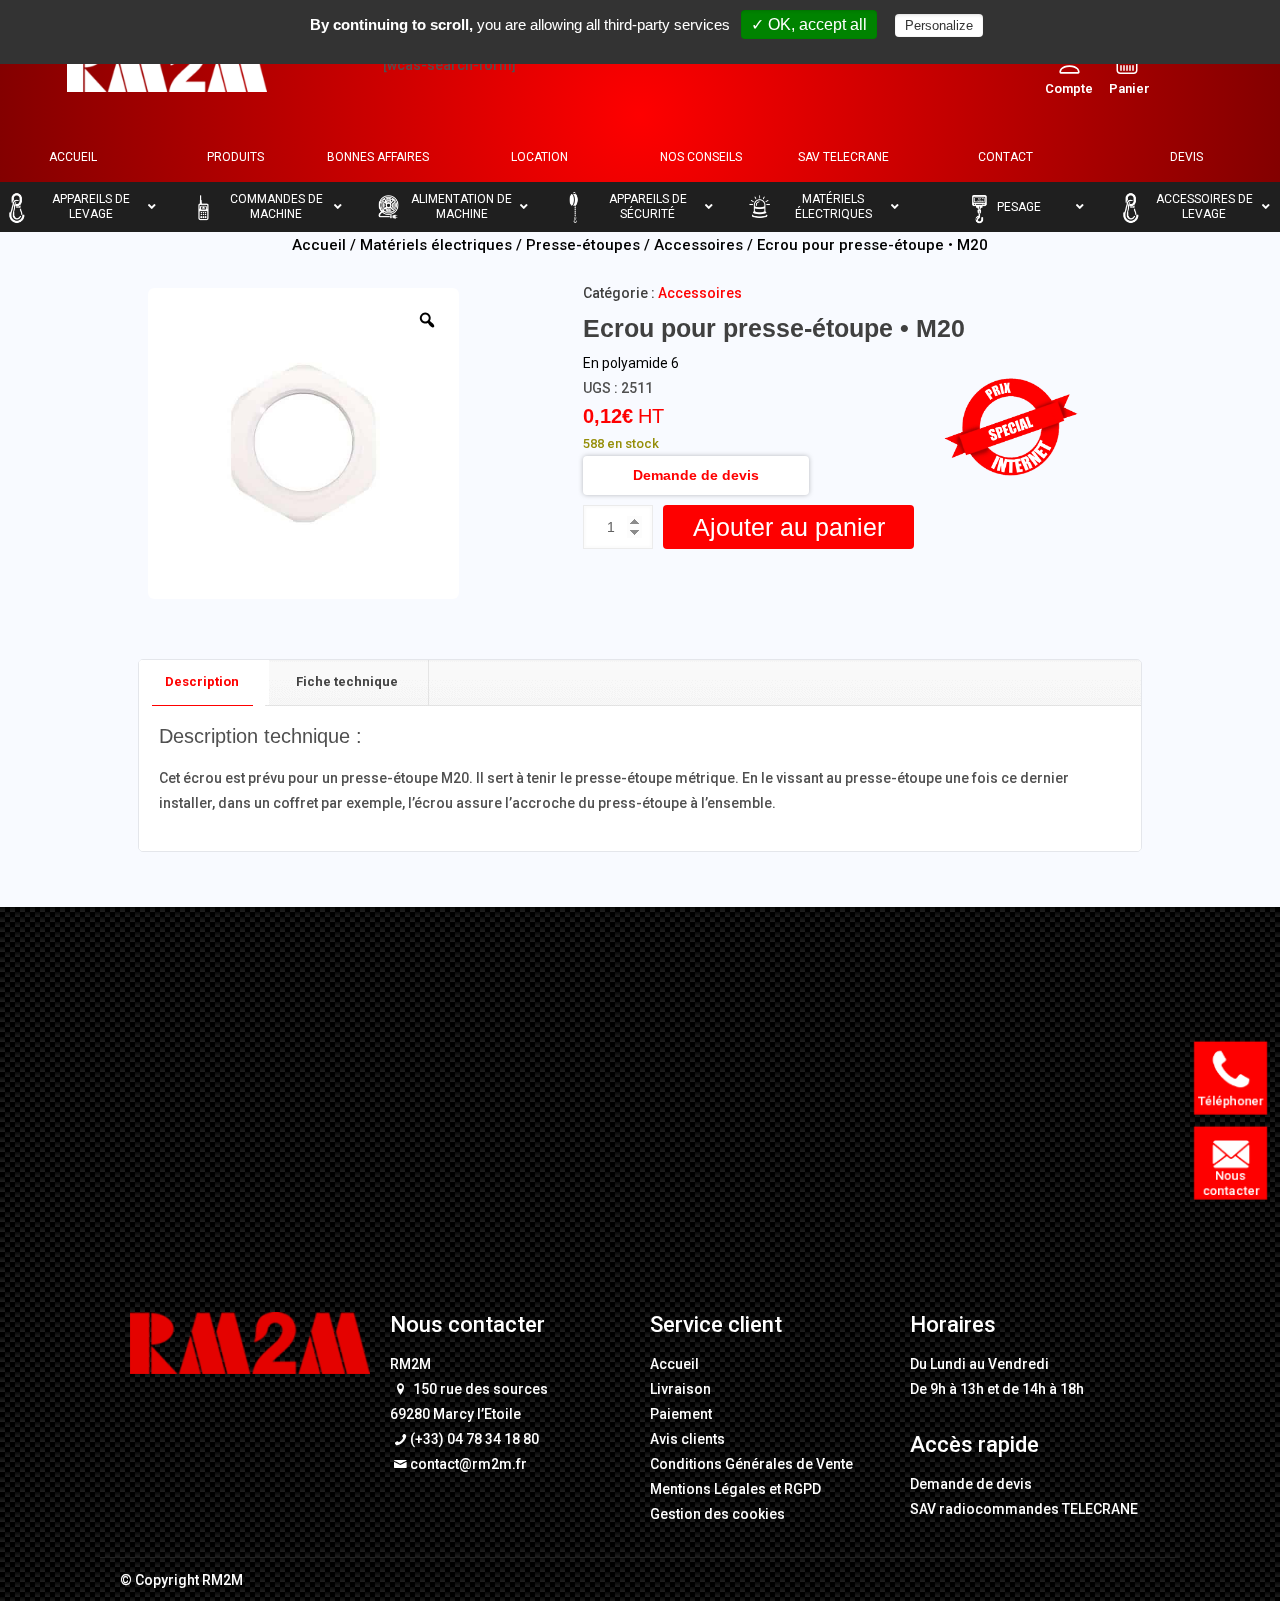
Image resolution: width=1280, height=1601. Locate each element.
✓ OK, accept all (809, 24)
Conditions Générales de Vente (751, 1464)
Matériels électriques (436, 245)
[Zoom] (427, 320)
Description (202, 681)
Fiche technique (347, 681)
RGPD (802, 1489)
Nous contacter (1234, 1182)
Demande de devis (696, 475)
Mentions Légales (708, 1489)
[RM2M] (167, 65)
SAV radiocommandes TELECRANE (1024, 1509)
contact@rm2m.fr (468, 1464)
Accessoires (698, 245)
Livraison (680, 1389)
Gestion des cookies (717, 1514)
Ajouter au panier (789, 527)
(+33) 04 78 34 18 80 (474, 1439)
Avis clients (687, 1439)
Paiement (681, 1414)
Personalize (939, 25)
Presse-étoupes (583, 245)
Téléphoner (1234, 1100)
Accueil (319, 245)
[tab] (202, 682)
